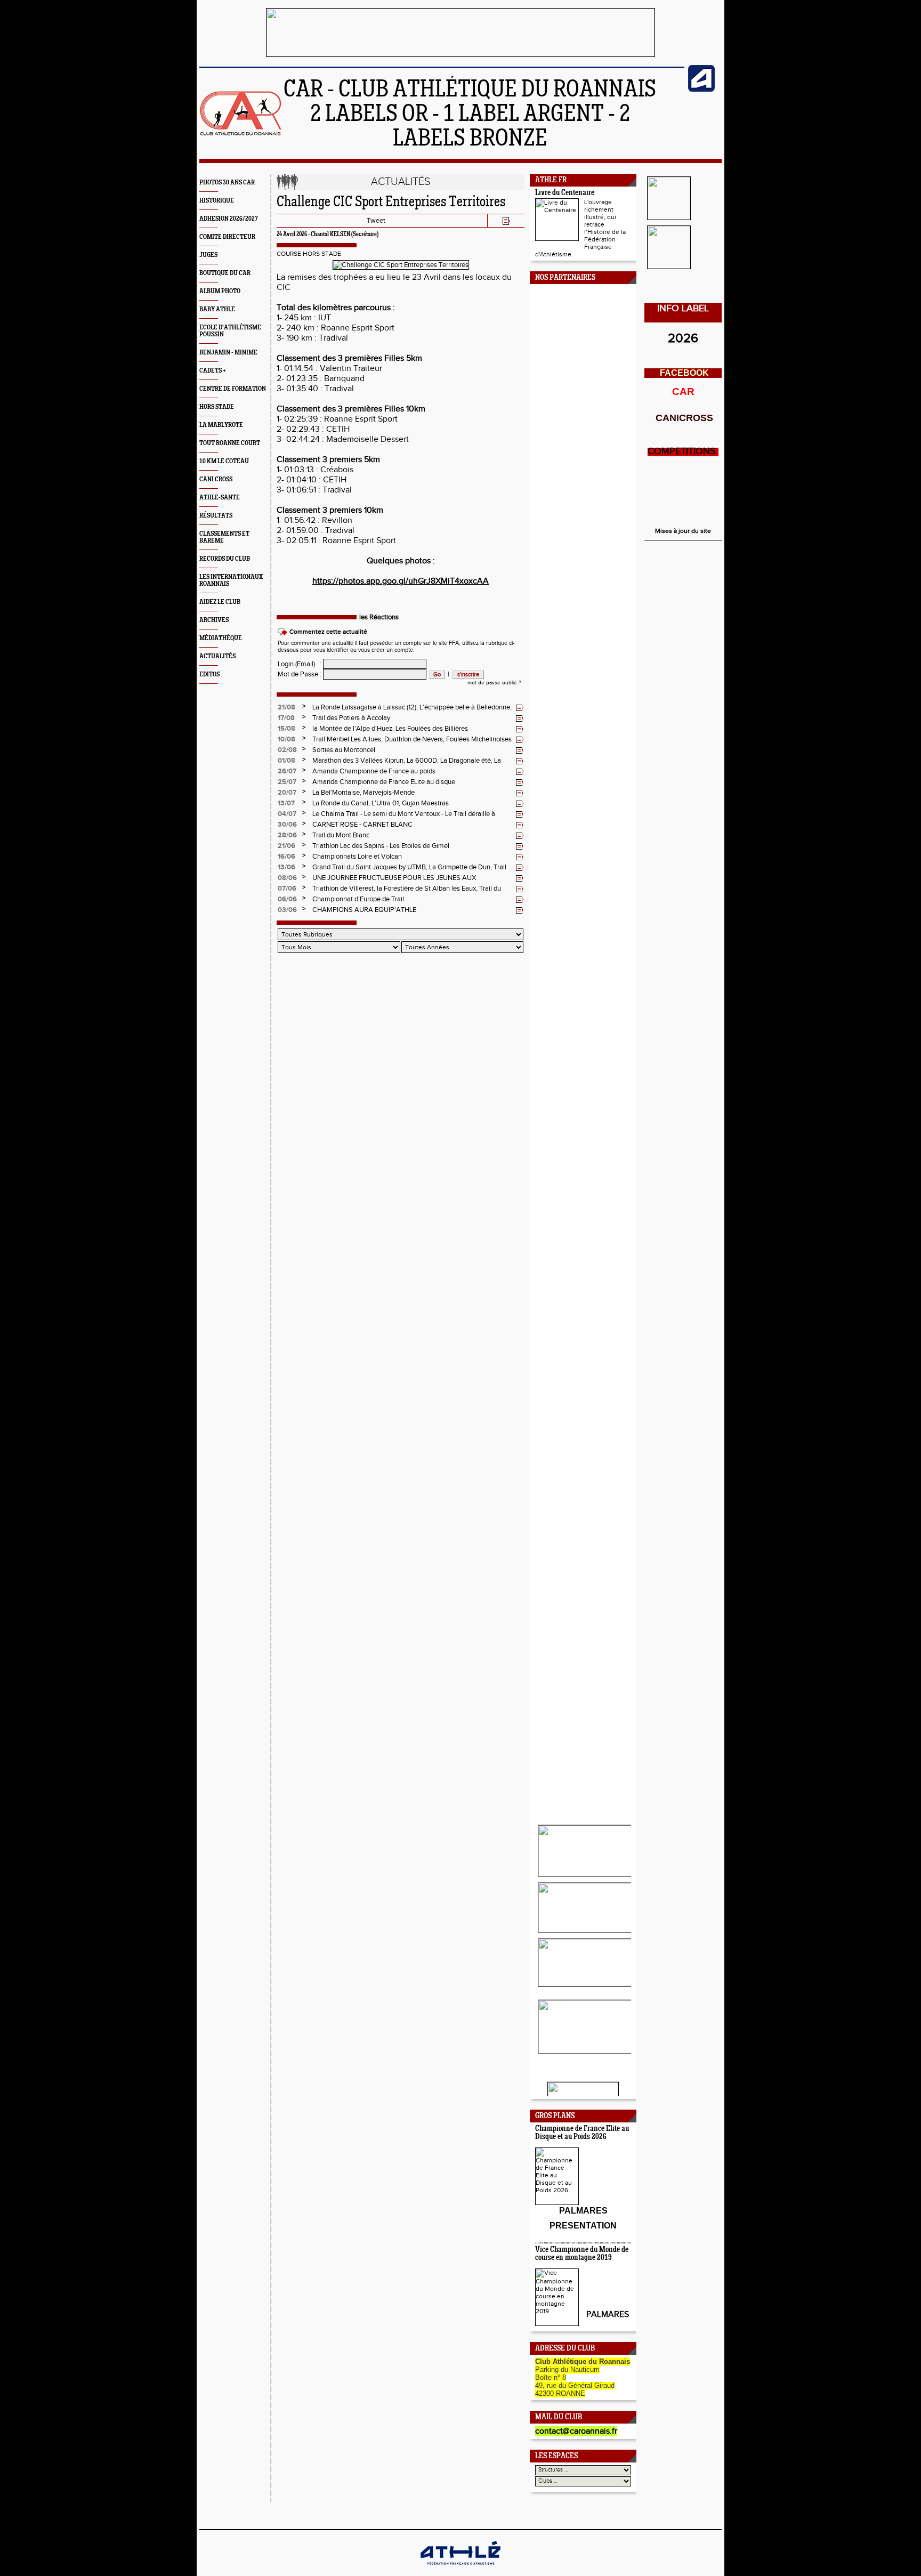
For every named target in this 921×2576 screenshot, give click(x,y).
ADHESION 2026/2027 (229, 219)
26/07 (287, 771)
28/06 (287, 835)
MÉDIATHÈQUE (221, 638)
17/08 (286, 718)
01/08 (286, 761)
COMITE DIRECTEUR (227, 237)
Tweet (376, 221)
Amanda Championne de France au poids (374, 771)
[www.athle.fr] (701, 90)
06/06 (287, 899)
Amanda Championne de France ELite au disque (384, 782)
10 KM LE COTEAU (224, 461)
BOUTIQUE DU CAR (225, 273)
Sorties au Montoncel (344, 750)
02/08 (287, 750)
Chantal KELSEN (330, 235)
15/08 (286, 729)
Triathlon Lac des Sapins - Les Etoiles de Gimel (381, 846)
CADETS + (213, 371)
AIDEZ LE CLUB (220, 602)
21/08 (286, 707)
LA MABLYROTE (221, 425)
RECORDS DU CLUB (225, 559)
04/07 (287, 814)
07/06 (287, 889)
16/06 (286, 857)
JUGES (208, 255)
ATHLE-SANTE (220, 498)
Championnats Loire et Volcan (357, 857)
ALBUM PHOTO (220, 291)
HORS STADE (217, 407)
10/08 (286, 739)
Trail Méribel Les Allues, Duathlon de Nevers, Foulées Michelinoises (412, 739)
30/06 (287, 825)
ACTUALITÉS (217, 656)
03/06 (287, 910)
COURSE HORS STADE (309, 254)
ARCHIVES (214, 620)
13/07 (286, 803)
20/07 (287, 793)
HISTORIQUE (217, 201)
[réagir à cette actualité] (520, 708)
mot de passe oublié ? (494, 683)
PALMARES (608, 2315)
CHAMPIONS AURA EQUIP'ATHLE (364, 910)
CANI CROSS (216, 479)
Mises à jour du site (683, 531)
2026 (683, 338)
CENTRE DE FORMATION (233, 389)
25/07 (287, 782)
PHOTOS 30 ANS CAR (227, 183)
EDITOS (209, 675)
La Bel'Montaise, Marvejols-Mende (363, 793)
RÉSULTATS (216, 516)
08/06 (287, 878)
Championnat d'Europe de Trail (358, 899)
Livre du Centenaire (565, 193)
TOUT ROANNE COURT (230, 443)
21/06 (286, 846)
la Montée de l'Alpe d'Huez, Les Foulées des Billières (390, 729)
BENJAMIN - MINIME (228, 353)
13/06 (286, 867)
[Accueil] (241, 134)
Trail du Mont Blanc (341, 835)
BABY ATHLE (217, 309)
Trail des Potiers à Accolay (351, 718)
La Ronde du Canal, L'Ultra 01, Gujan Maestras (381, 803)
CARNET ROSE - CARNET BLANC (362, 825)
